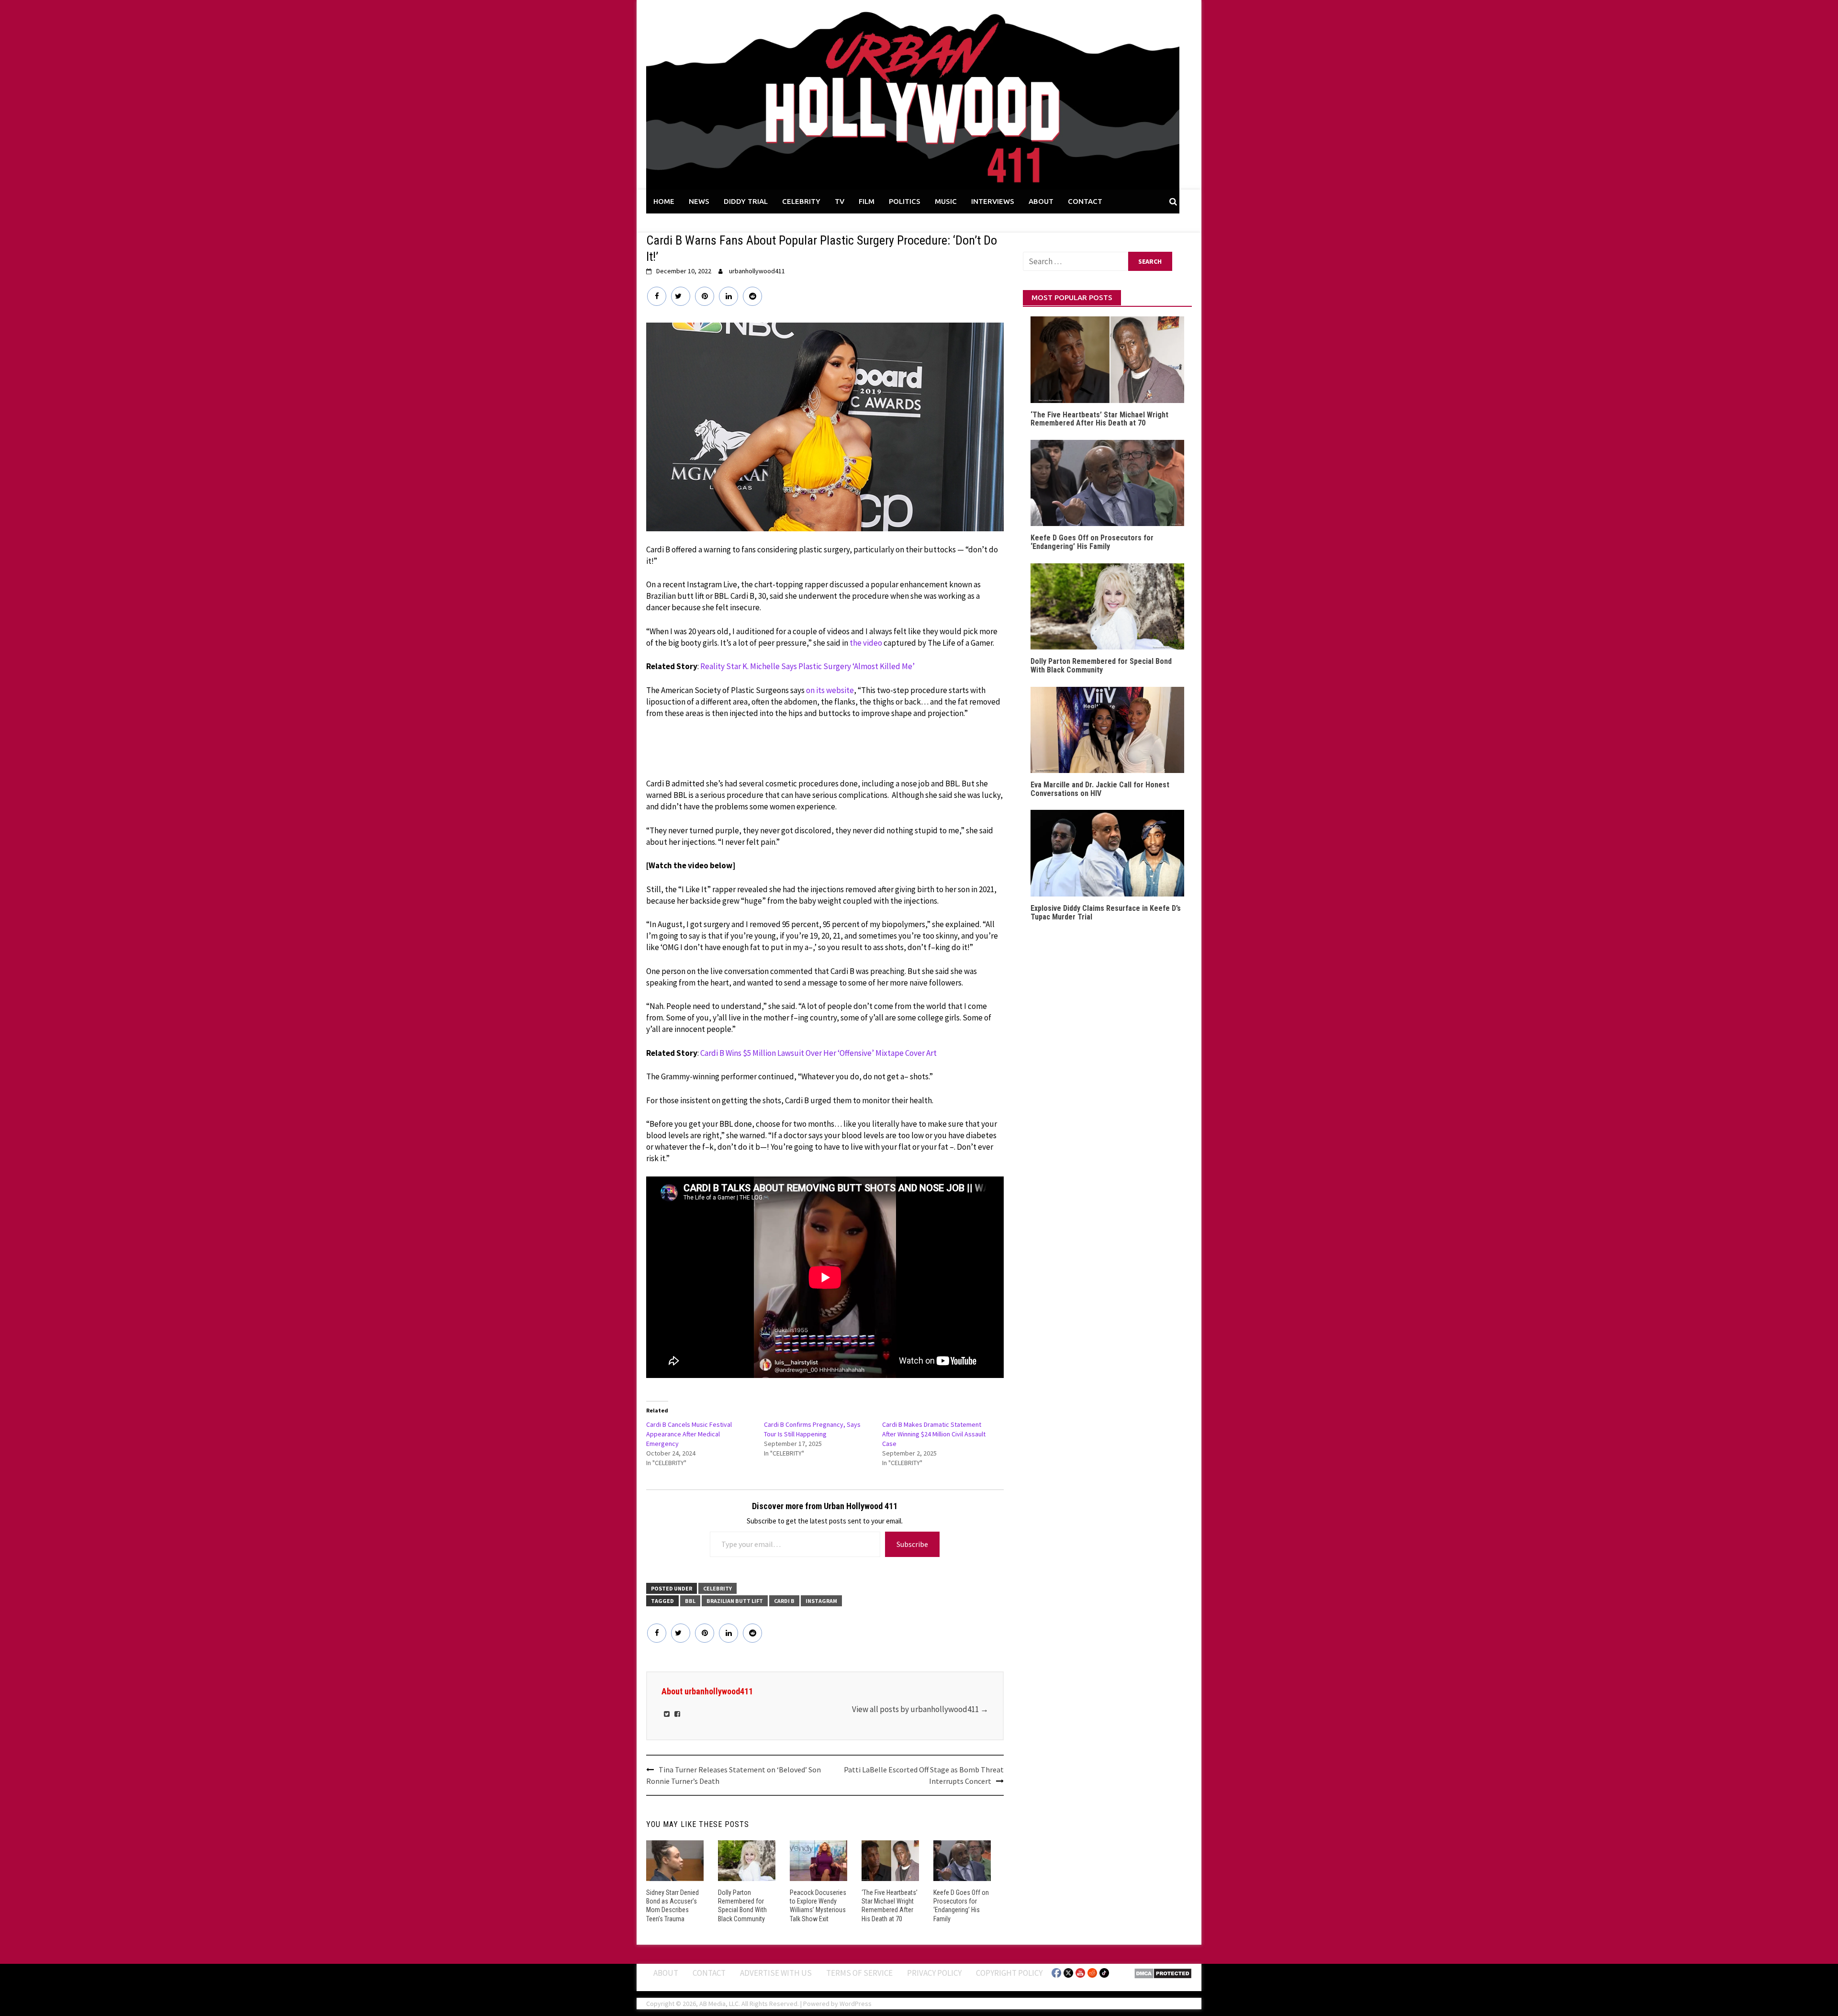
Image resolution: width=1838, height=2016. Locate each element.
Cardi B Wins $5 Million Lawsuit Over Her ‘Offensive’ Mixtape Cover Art (818, 1053)
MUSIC (946, 201)
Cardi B (784, 1601)
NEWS (699, 201)
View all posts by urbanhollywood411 (920, 1709)
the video (866, 643)
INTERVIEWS (993, 201)
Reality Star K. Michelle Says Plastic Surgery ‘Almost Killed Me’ (807, 666)
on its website (830, 690)
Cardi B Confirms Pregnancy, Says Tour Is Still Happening (812, 1429)
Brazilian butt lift (735, 1601)
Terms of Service (859, 1973)
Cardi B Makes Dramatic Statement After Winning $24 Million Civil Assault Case (934, 1434)
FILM (867, 201)
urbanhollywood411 (757, 271)
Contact (709, 1973)
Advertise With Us (776, 1973)
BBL (690, 1601)
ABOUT (1041, 201)
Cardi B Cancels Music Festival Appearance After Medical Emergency (689, 1434)
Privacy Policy (934, 1973)
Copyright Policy (1009, 1973)
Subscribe (912, 1544)
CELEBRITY (801, 201)
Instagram (821, 1601)
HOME (664, 201)
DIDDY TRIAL (746, 201)
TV (840, 201)
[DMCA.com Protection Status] (1163, 1972)
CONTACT (1085, 201)
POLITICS (905, 201)
